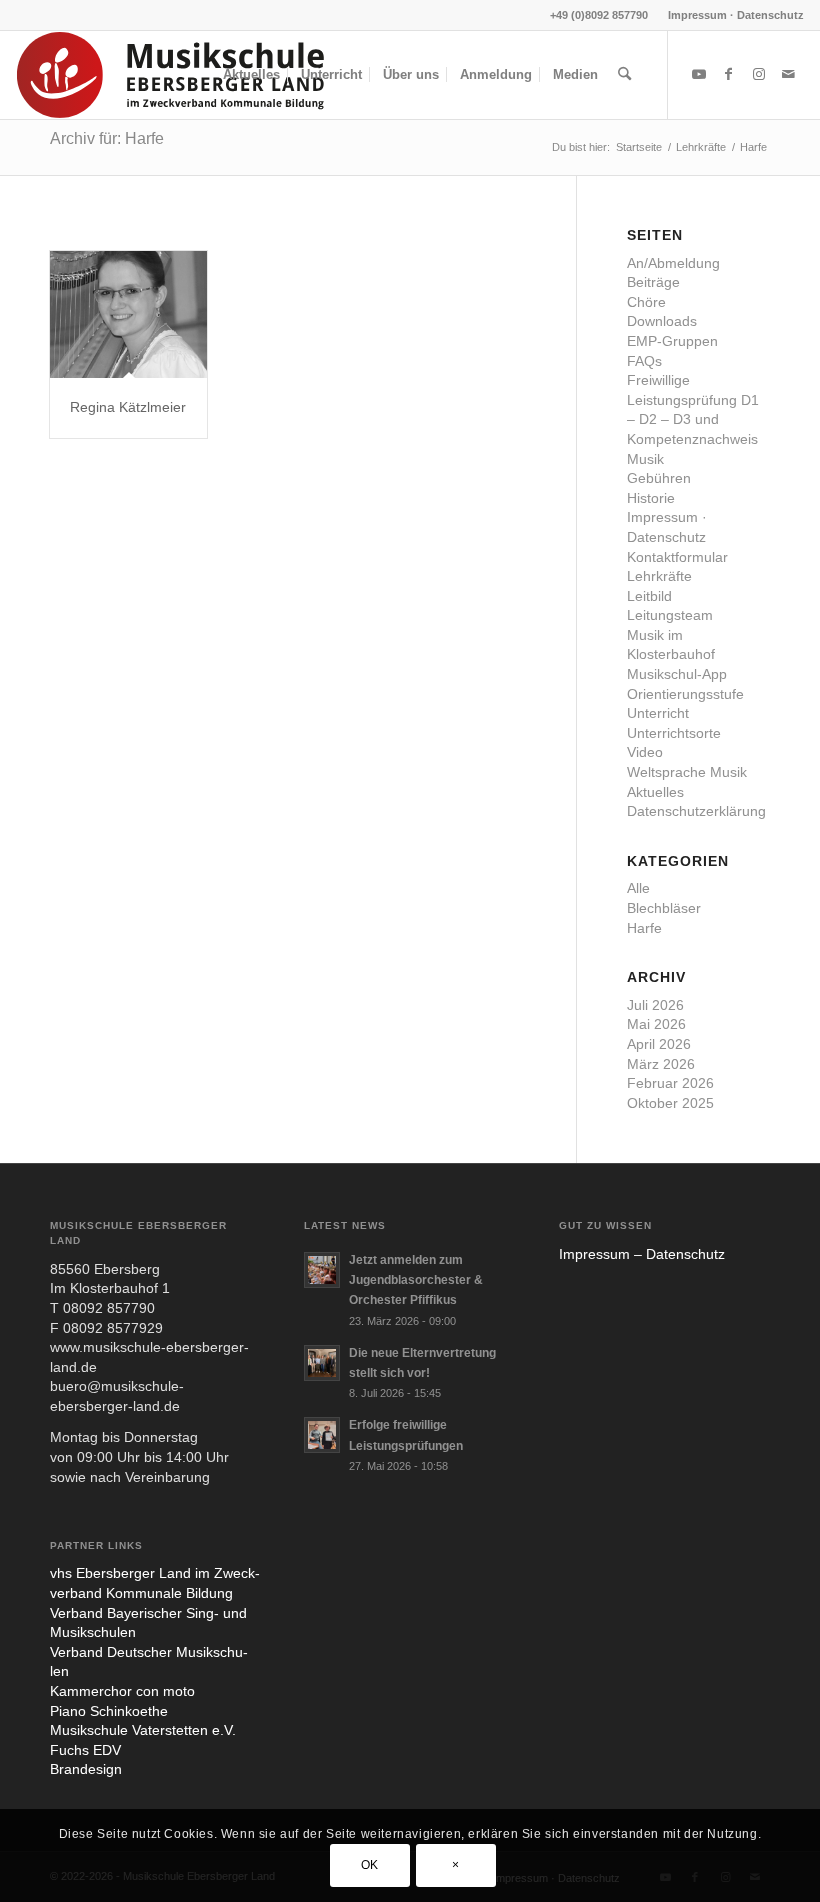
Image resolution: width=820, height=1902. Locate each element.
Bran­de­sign (86, 1769)
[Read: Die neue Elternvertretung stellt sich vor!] (322, 1363)
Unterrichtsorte (674, 733)
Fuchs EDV (85, 1750)
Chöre (646, 302)
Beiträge (653, 282)
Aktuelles (655, 792)
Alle (638, 888)
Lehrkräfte (659, 576)
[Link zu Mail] (789, 74)
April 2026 (659, 1044)
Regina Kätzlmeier (128, 407)
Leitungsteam (670, 615)
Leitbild (649, 596)
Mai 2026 (656, 1024)
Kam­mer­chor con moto (122, 1691)
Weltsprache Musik (687, 772)
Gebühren (659, 478)
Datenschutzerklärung (696, 811)
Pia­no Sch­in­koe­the (109, 1711)
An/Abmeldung (673, 263)
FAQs (644, 361)
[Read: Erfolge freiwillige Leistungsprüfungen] (322, 1435)
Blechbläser (664, 908)
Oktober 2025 (670, 1103)
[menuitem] (731, 15)
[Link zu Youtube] (699, 74)
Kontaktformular (677, 557)
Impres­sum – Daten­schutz (642, 1254)
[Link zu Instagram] (759, 74)
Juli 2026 (655, 1005)
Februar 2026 (670, 1083)
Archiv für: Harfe (107, 138)
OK (370, 1865)
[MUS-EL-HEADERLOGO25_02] (172, 75)
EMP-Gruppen (672, 341)
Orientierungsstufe (685, 694)
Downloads (662, 321)
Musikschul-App (677, 674)
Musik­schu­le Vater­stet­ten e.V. (143, 1730)
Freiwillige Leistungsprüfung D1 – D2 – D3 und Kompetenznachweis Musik (693, 419)
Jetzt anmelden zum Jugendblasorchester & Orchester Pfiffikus (416, 1280)
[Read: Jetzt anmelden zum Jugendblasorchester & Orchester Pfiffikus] (322, 1270)
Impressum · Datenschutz (736, 15)
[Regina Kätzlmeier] (128, 314)
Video (645, 752)
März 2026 (661, 1064)
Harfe (644, 928)
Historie (651, 498)
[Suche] (624, 75)
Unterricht (658, 713)
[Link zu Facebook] (729, 74)
